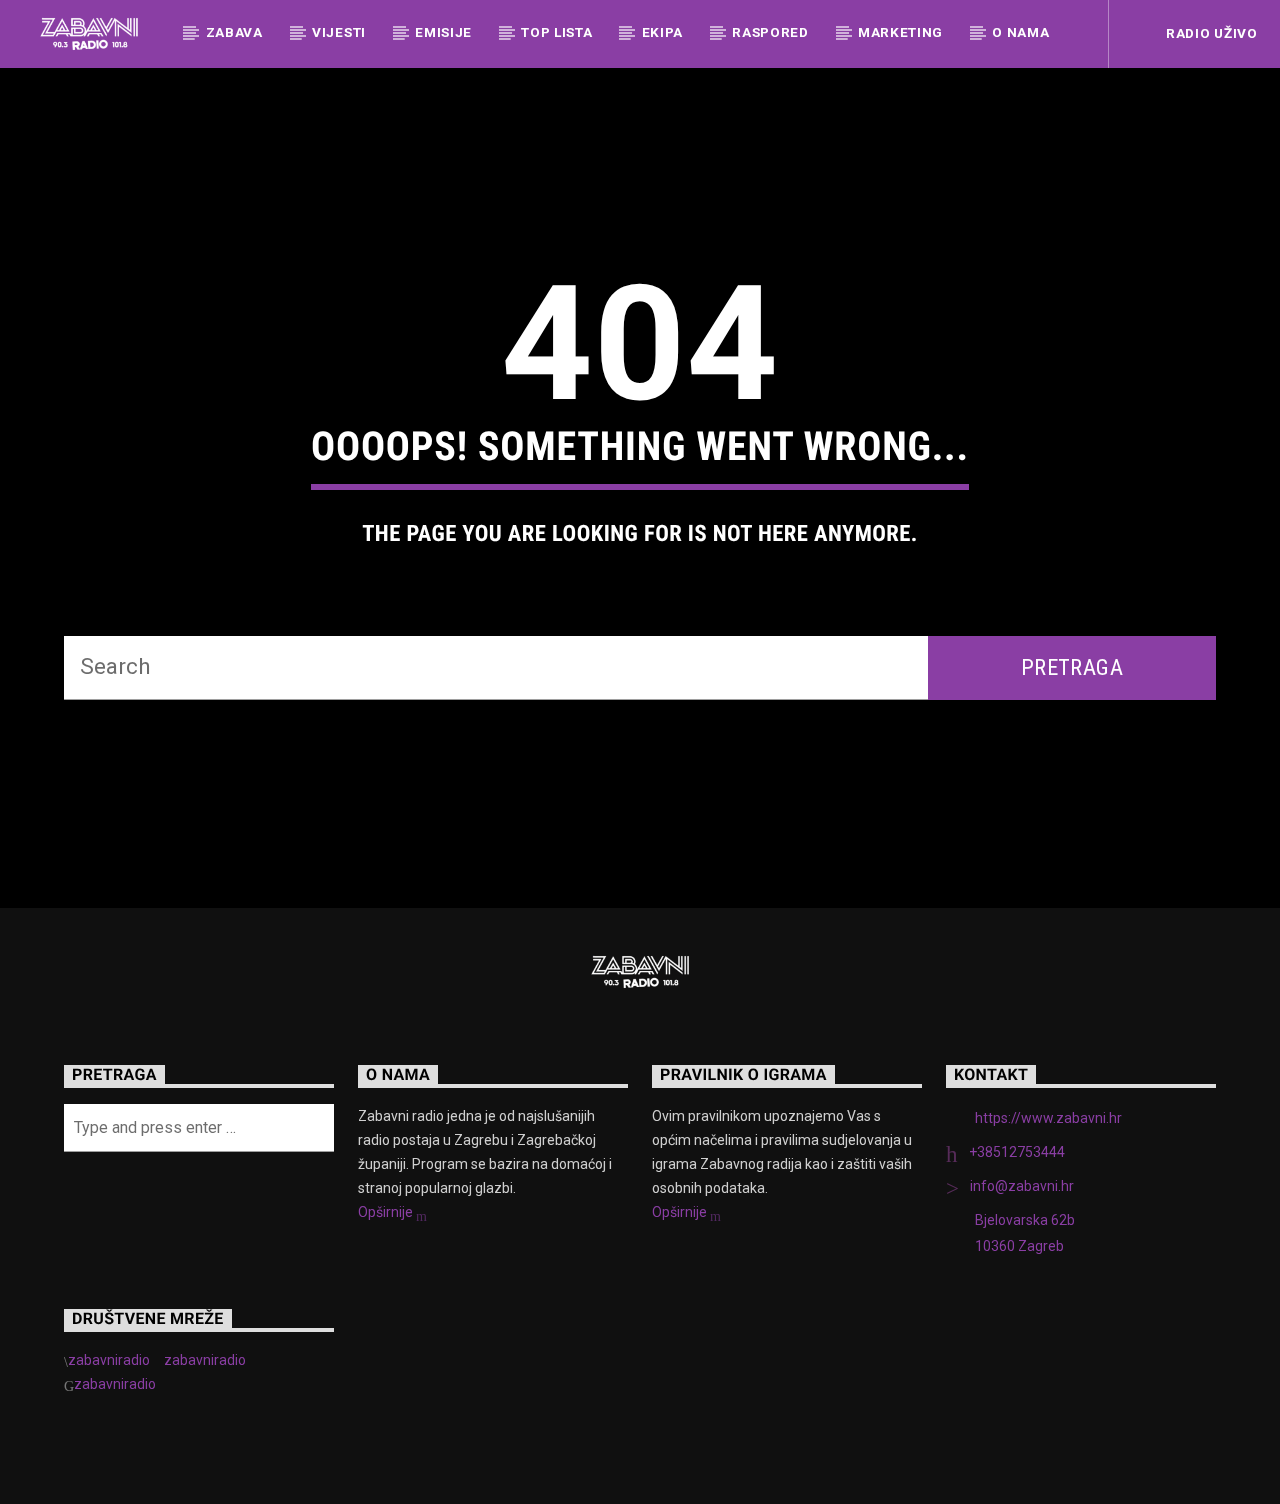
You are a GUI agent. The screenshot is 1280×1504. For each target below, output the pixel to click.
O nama (1020, 32)
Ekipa (662, 32)
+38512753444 (1017, 1152)
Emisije (443, 32)
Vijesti (339, 32)
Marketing (900, 32)
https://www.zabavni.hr (1048, 1118)
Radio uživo (1209, 33)
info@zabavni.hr (1022, 1186)
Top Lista (556, 32)
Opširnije (387, 1212)
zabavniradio (109, 1360)
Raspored (770, 32)
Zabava (234, 32)
